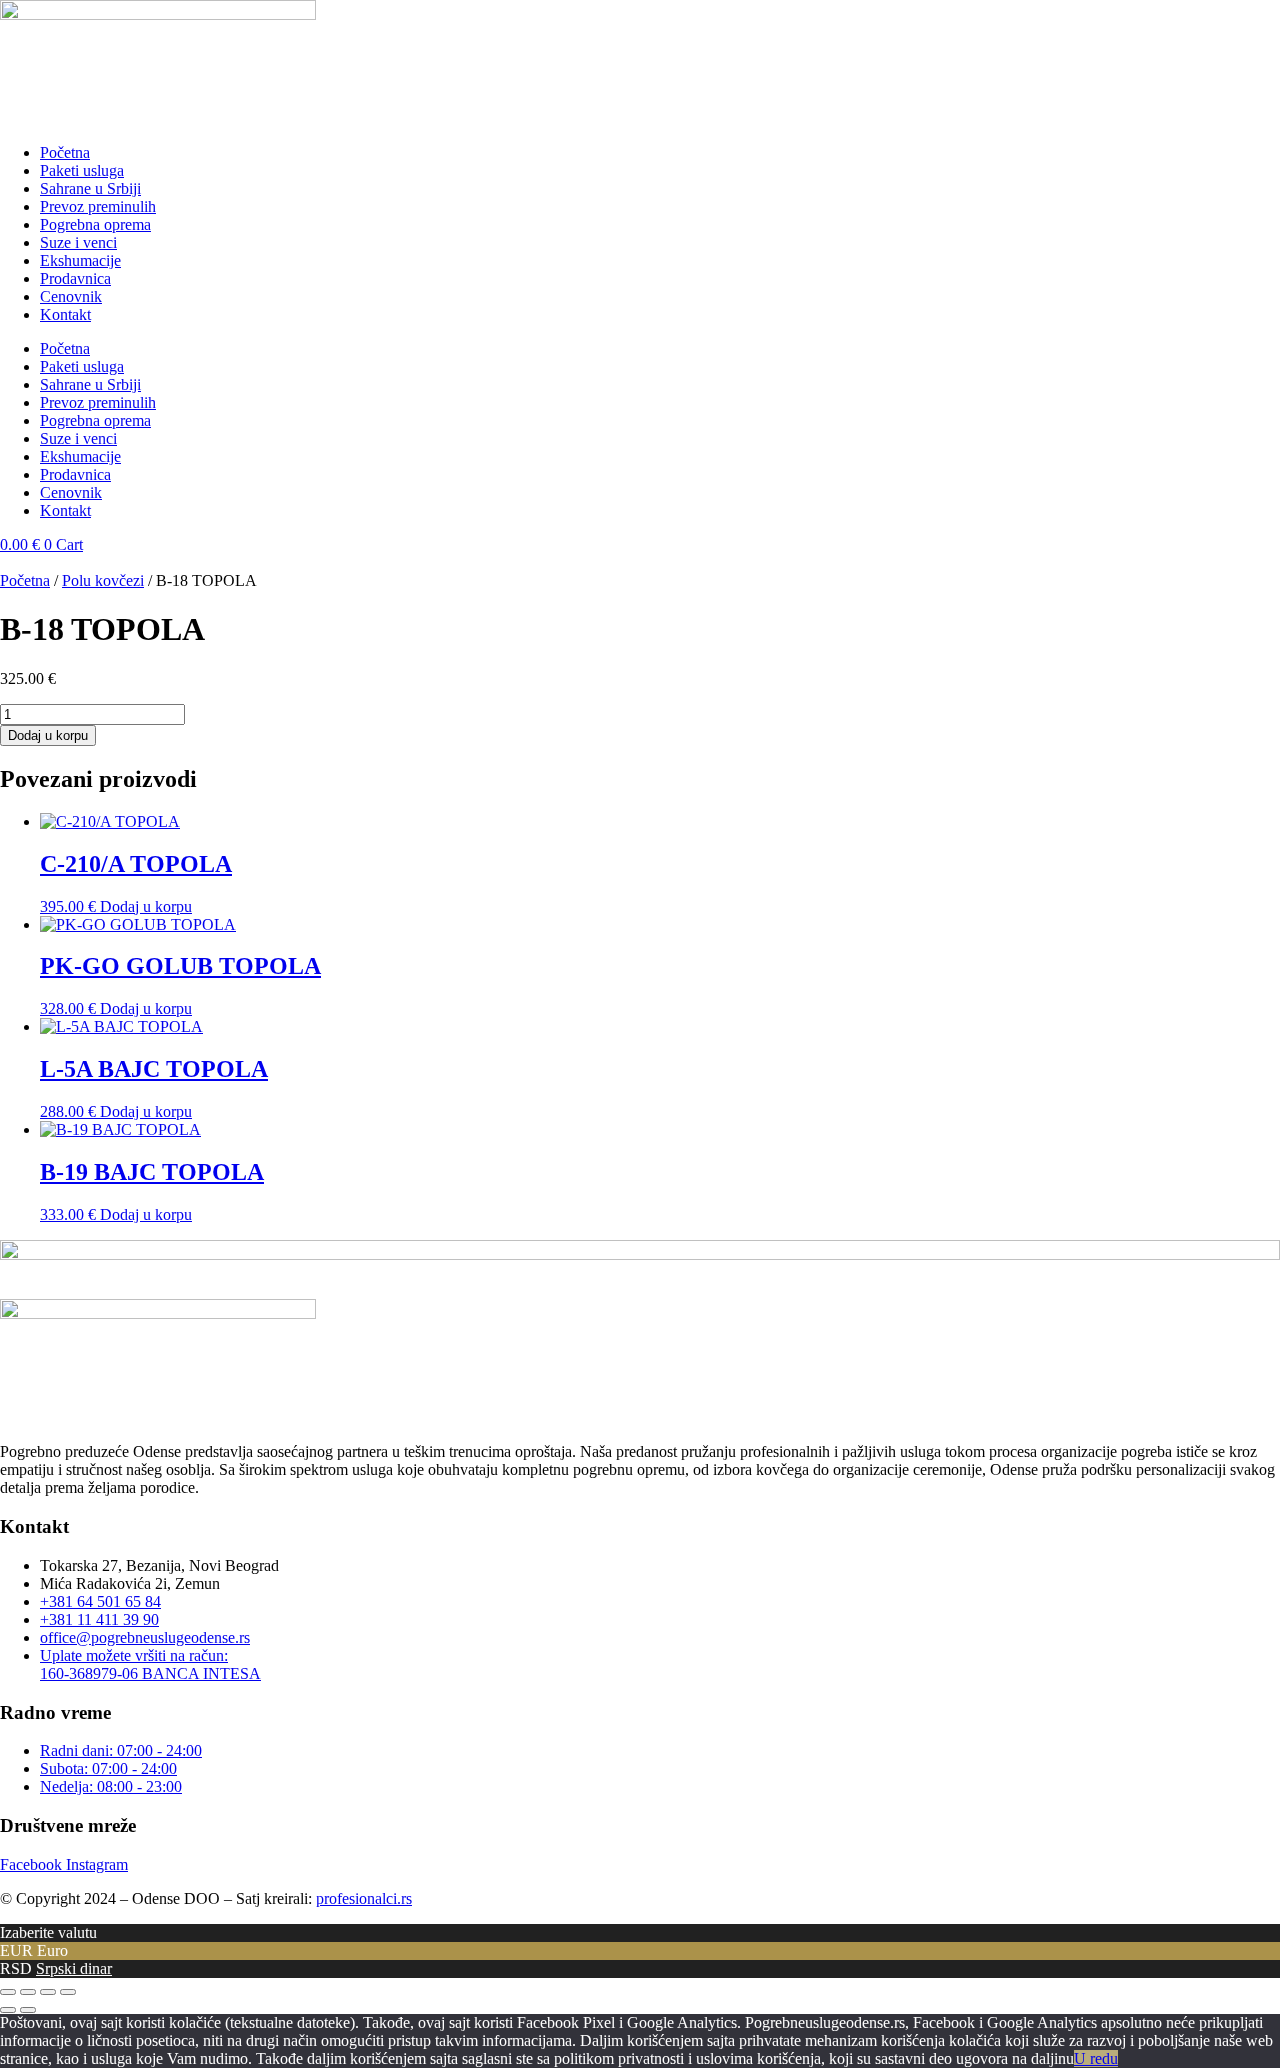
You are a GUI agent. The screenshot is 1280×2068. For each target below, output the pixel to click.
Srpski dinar (74, 1968)
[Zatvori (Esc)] (68, 1992)
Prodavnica (75, 278)
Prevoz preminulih (98, 206)
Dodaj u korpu (48, 735)
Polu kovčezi (103, 580)
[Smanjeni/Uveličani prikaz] (8, 1992)
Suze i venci (78, 242)
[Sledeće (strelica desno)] (28, 2010)
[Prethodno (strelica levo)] (8, 2010)
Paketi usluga (82, 170)
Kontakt (65, 314)
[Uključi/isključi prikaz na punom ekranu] (28, 1992)
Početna (65, 152)
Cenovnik (71, 296)
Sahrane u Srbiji (90, 188)
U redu (1096, 2058)
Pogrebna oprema (95, 224)
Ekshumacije (80, 260)
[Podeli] (48, 1992)
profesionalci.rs (364, 1898)
